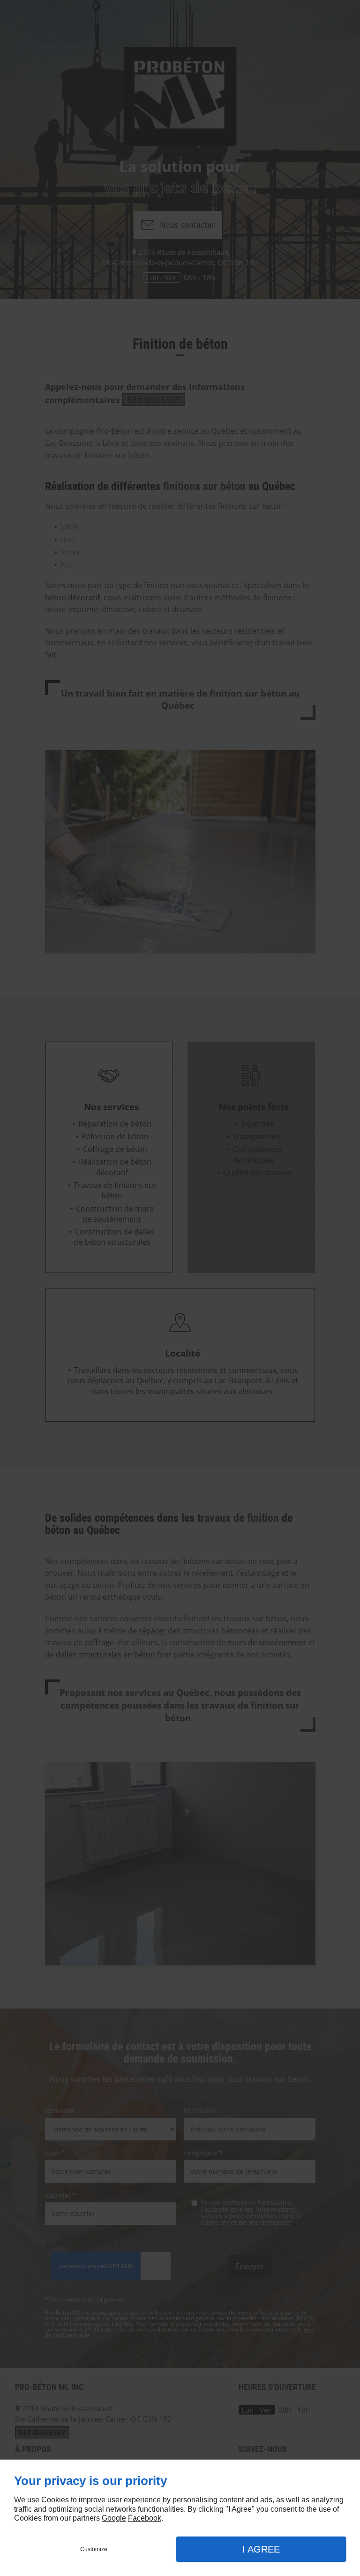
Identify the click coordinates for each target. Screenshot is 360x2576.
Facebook (145, 2518)
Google (114, 2518)
